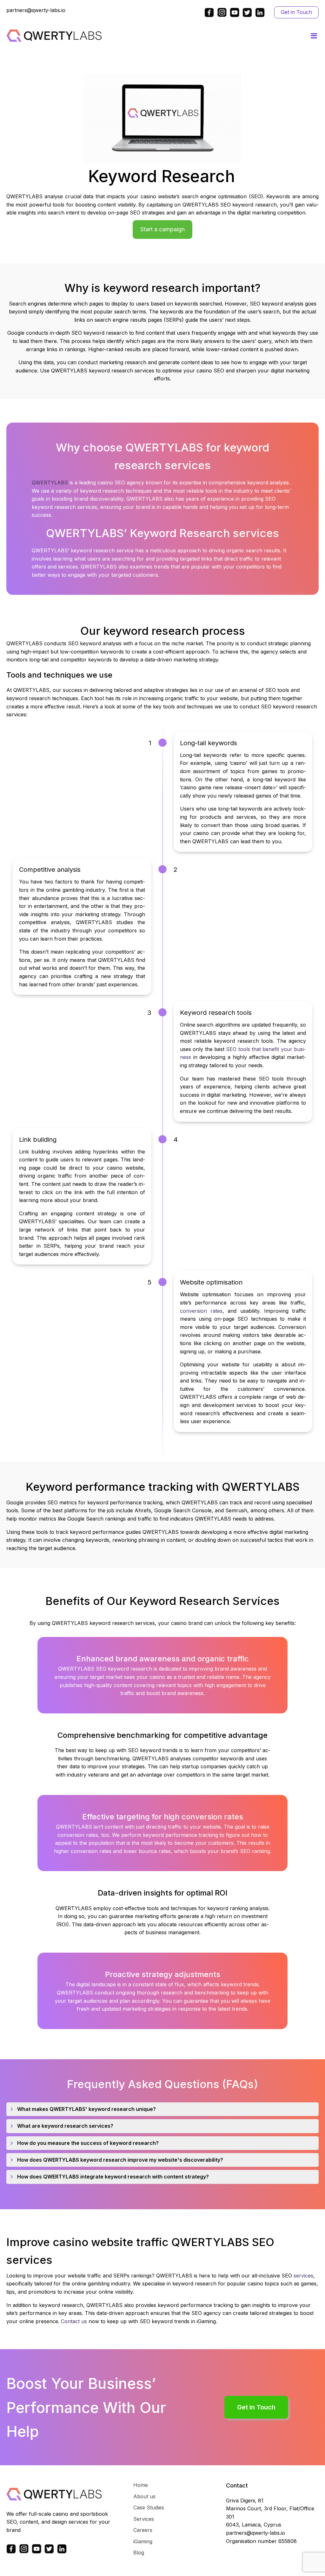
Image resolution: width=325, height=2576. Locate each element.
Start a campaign (162, 229)
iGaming (143, 2541)
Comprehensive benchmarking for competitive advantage (162, 1735)
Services (144, 2519)
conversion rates (201, 1311)
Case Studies (149, 2507)
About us (144, 2496)
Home (141, 2485)
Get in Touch (296, 12)
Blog (139, 2553)
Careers (143, 2530)
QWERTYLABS (50, 483)
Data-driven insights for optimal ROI (163, 1893)
